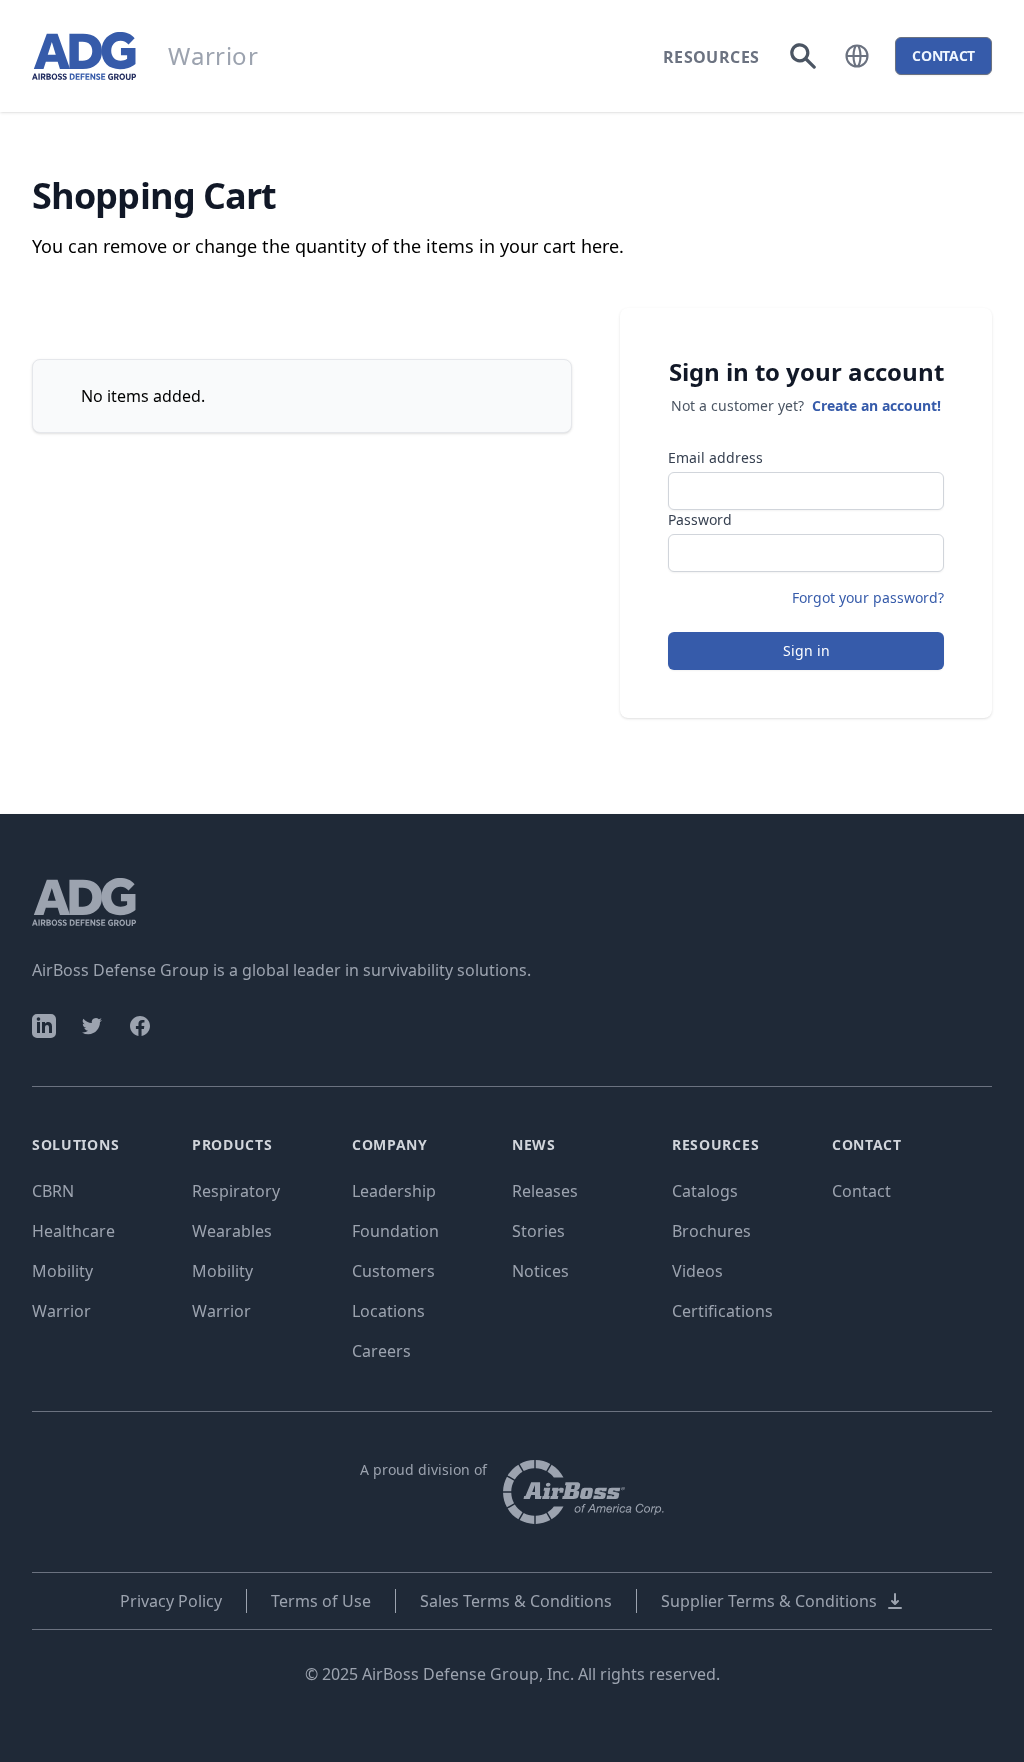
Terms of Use (321, 1601)
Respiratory (236, 1191)
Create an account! (876, 405)
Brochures (711, 1231)
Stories (538, 1231)
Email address (715, 457)
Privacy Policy (171, 1601)
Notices (540, 1271)
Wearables (232, 1231)
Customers (393, 1271)
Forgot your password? (868, 597)
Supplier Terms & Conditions (769, 1601)
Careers (381, 1351)
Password (700, 519)
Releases (545, 1191)
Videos (697, 1271)
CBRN (53, 1191)
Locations (388, 1311)
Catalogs (705, 1191)
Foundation (395, 1231)
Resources (711, 57)
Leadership (394, 1191)
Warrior (61, 1311)
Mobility (62, 1271)
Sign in (806, 650)
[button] (857, 56)
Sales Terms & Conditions (516, 1601)
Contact (861, 1191)
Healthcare (73, 1231)
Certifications (722, 1311)
